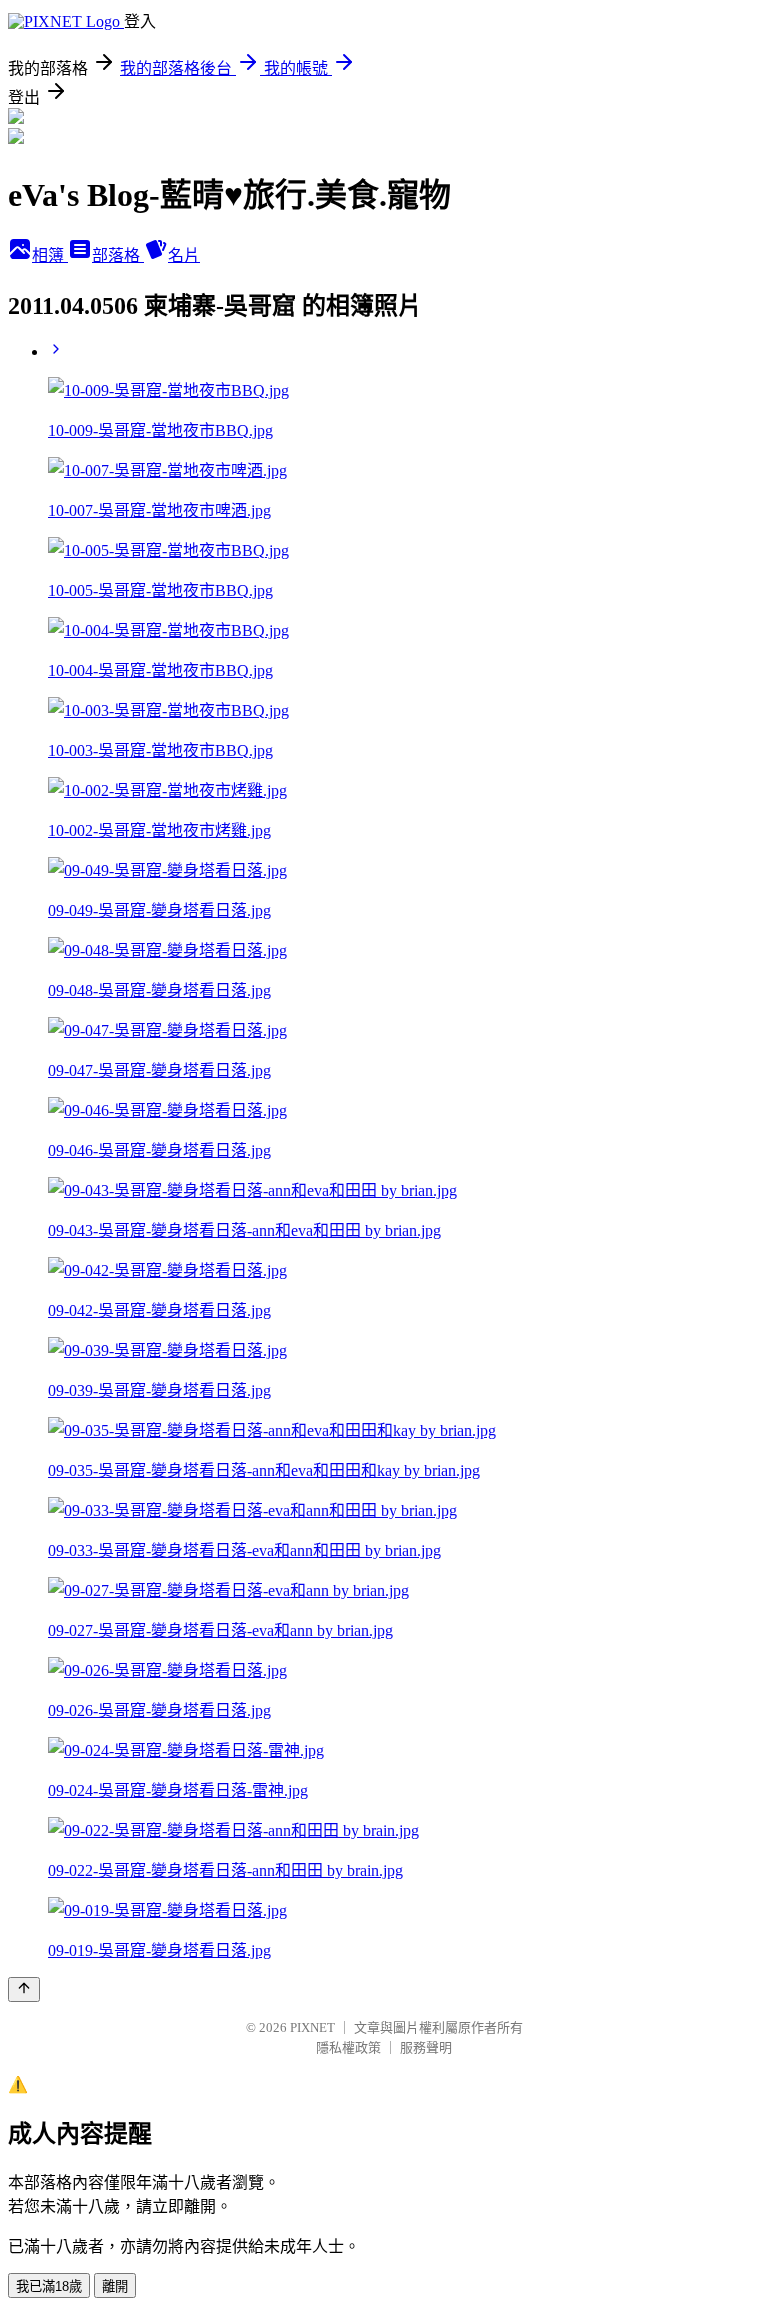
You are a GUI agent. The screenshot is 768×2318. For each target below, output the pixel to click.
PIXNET (312, 2027)
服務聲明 (426, 2047)
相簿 (50, 255)
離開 (115, 2286)
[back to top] (24, 1989)
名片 (184, 255)
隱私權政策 (348, 2047)
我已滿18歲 (49, 2286)
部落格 (118, 255)
